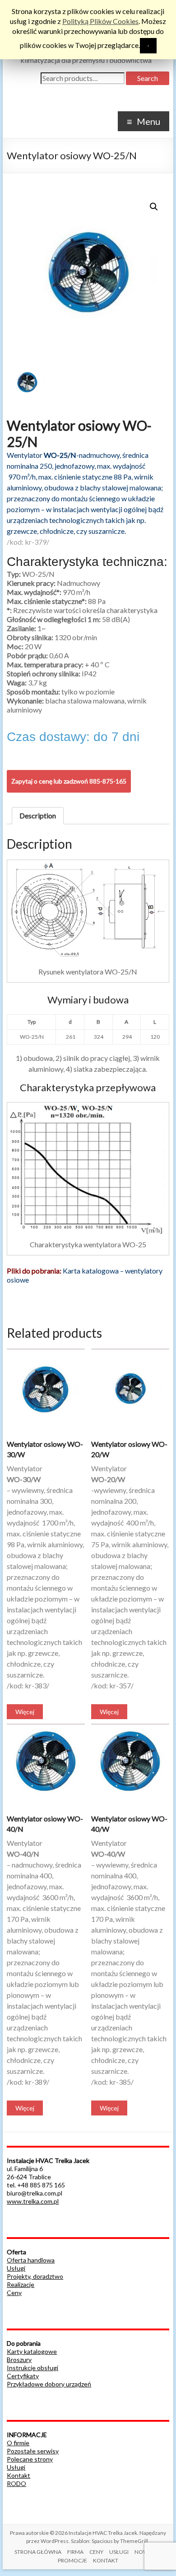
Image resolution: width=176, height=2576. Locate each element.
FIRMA (75, 2552)
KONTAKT (106, 2560)
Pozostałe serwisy (33, 2451)
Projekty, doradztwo (35, 2276)
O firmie (18, 2443)
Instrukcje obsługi (32, 2368)
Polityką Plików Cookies (100, 21)
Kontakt (19, 2475)
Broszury (19, 2360)
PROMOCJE (72, 2560)
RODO (16, 2483)
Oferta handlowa (31, 2260)
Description (38, 815)
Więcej (25, 1712)
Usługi (16, 2268)
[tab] (38, 816)
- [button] (148, 45)
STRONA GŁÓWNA (38, 2552)
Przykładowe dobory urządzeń (49, 2384)
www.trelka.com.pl (33, 2201)
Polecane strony (30, 2459)
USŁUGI (119, 2552)
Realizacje (21, 2284)
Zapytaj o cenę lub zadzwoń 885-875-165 (69, 781)
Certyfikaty (23, 2376)
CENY (96, 2552)
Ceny (14, 2293)
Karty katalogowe (32, 2351)
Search (148, 78)
